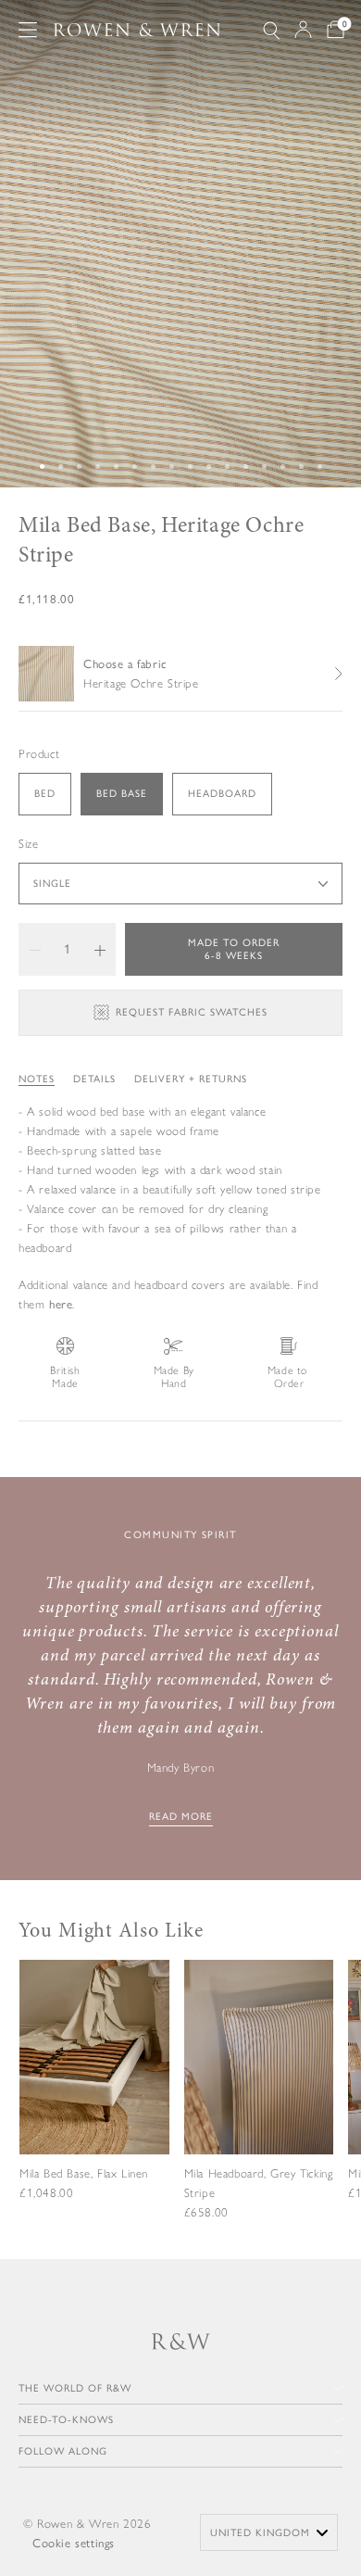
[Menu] (28, 30)
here (61, 1304)
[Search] (271, 30)
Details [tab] (94, 1079)
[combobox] (269, 2532)
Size (28, 844)
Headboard (222, 794)
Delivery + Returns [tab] (191, 1079)
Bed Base (122, 794)
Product (39, 754)
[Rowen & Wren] (137, 30)
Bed (45, 794)
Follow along (63, 2451)
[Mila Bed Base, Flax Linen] (94, 2093)
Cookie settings (74, 2543)
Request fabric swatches (192, 1012)
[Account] (303, 30)
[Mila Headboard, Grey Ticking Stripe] (259, 2104)
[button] (35, 949)
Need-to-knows (66, 2420)
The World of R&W (75, 2388)
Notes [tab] (37, 1079)
